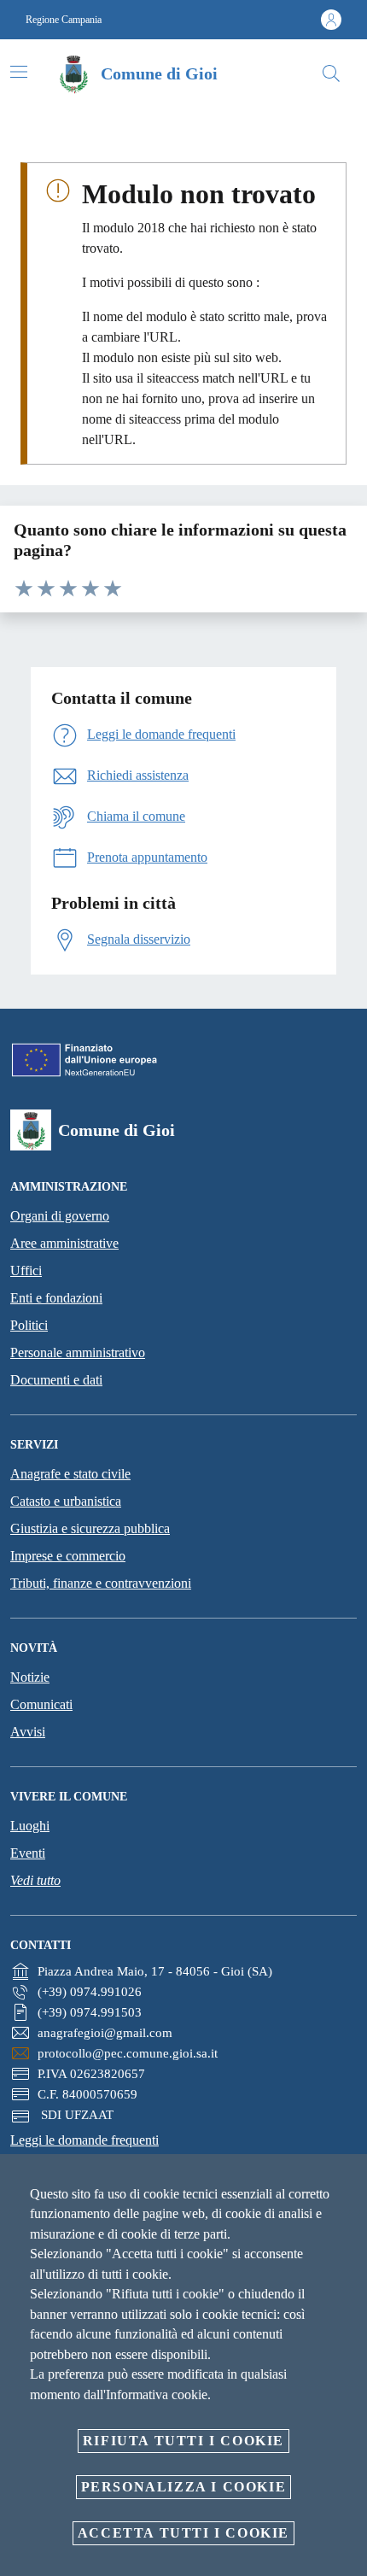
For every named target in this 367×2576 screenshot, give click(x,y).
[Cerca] (331, 73)
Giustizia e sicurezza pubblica (90, 1528)
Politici (29, 1325)
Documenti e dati (56, 1380)
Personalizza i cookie (184, 2487)
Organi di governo (60, 1216)
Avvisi (28, 1732)
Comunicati (41, 1704)
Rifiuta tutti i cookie (183, 2441)
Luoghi (30, 1826)
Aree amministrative (64, 1243)
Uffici (26, 1270)
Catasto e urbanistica (66, 1501)
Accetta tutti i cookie (183, 2533)
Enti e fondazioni (56, 1298)
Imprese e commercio (68, 1556)
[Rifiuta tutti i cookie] (348, 2181)
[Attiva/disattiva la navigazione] (19, 72)
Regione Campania (64, 20)
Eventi (28, 1853)
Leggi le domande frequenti (84, 2140)
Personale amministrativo (78, 1352)
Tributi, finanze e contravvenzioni (101, 1583)
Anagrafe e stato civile (70, 1474)
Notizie (30, 1677)
